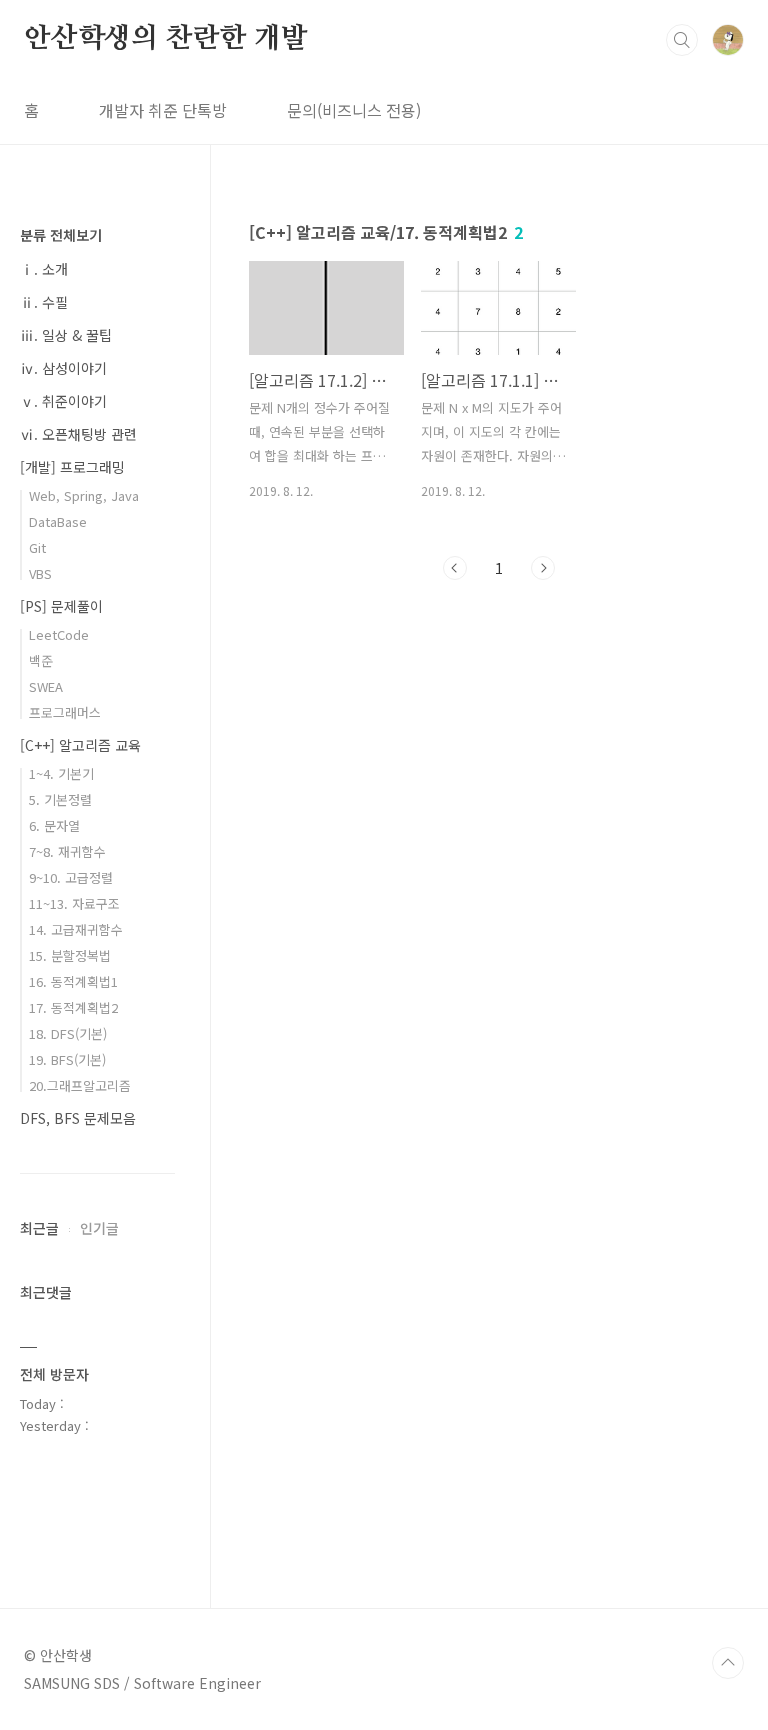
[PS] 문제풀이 (61, 606)
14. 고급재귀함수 (76, 929)
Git (37, 547)
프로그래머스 (65, 712)
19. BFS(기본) (67, 1059)
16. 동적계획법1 (73, 981)
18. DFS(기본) (68, 1033)
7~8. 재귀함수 (67, 851)
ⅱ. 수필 (44, 302)
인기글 (99, 1228)
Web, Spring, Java (84, 495)
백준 (41, 660)
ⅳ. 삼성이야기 (63, 368)
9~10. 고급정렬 (71, 877)
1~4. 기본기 (61, 773)
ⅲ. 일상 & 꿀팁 (66, 335)
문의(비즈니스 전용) (354, 110)
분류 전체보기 (61, 235)
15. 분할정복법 (70, 955)
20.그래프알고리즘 (80, 1085)
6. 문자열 (54, 825)
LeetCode (59, 634)
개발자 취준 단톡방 (163, 110)
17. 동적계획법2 (73, 1007)
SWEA (46, 686)
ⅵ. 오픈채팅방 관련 (78, 434)
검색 (682, 40)
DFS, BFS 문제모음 (78, 1118)
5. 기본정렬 (60, 799)
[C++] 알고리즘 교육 (80, 745)
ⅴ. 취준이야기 (63, 401)
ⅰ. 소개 (44, 269)
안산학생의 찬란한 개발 (166, 39)
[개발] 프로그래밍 (72, 467)
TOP (728, 1663)
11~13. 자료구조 (74, 903)
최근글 (39, 1228)
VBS (40, 573)
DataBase (58, 521)
